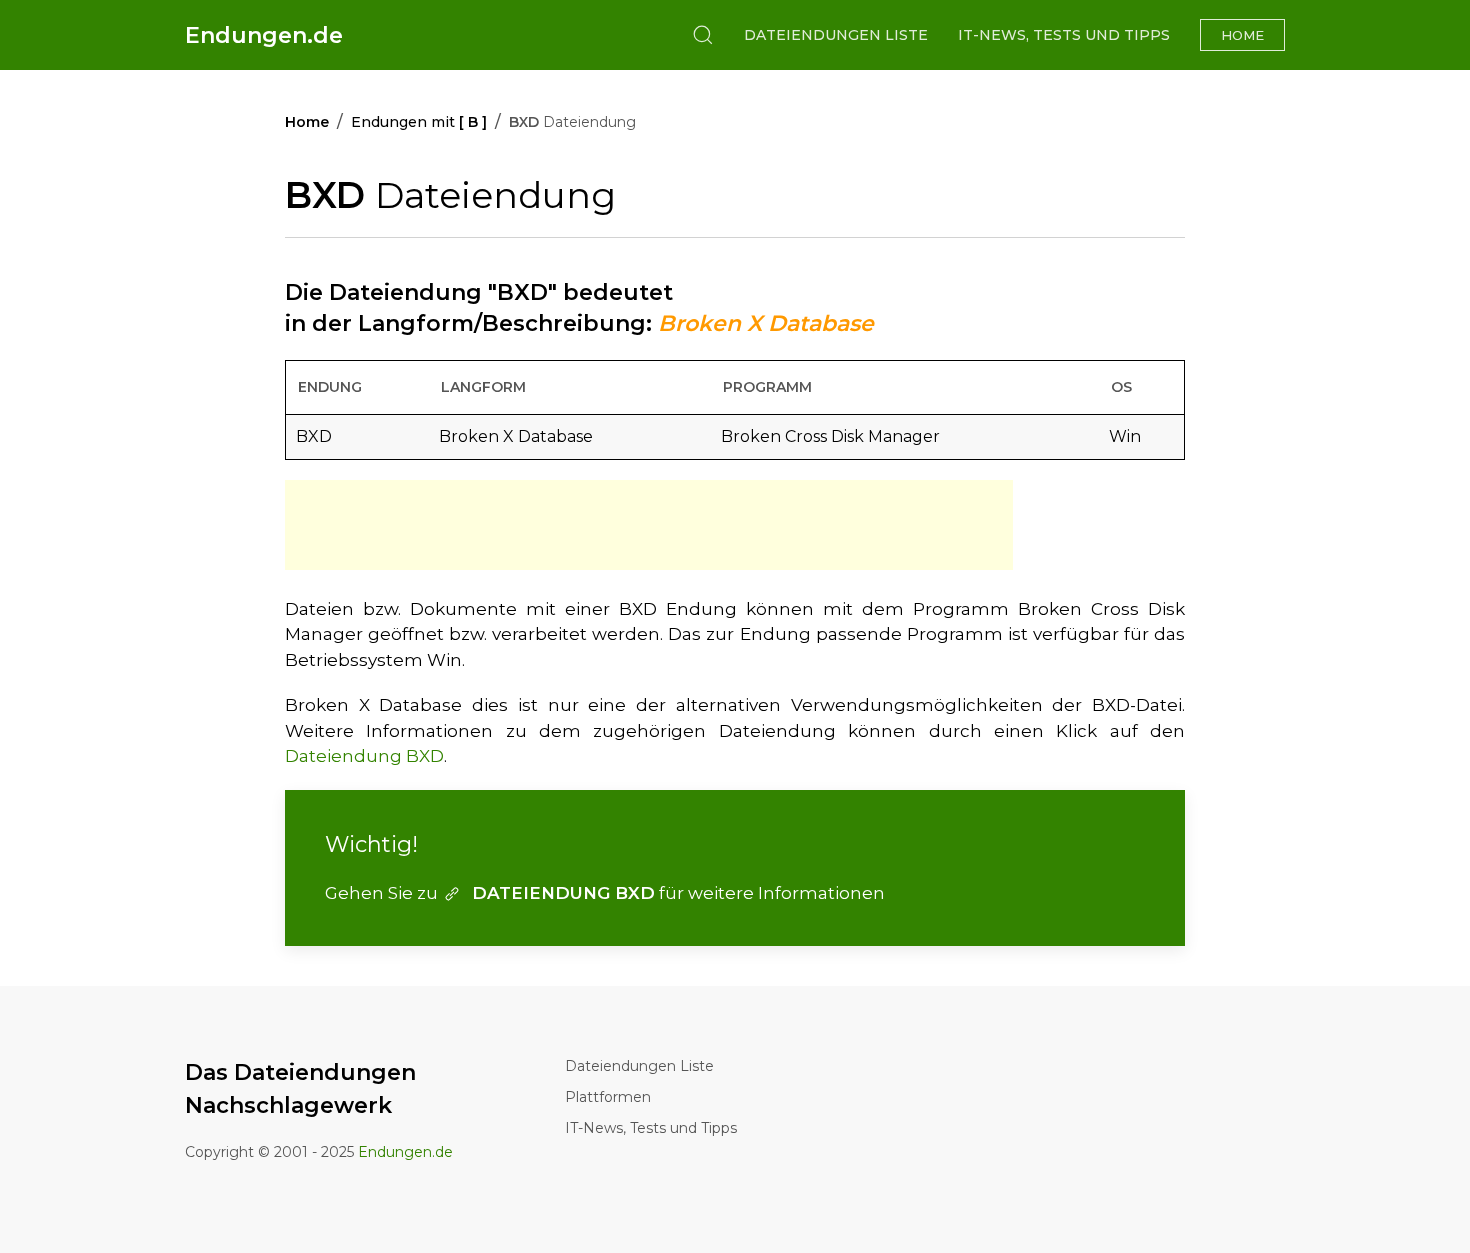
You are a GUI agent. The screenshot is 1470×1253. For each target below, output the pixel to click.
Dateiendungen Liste (836, 35)
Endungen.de (264, 35)
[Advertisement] (649, 525)
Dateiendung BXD (364, 756)
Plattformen (608, 1097)
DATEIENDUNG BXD (563, 893)
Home (1242, 35)
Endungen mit (419, 122)
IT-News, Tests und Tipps (1064, 35)
